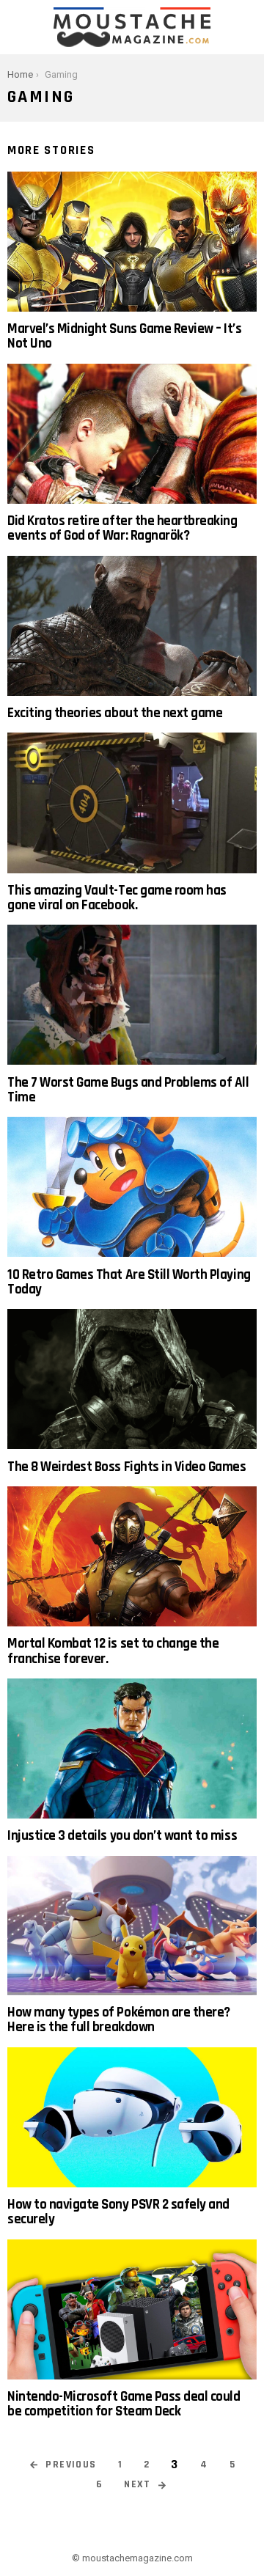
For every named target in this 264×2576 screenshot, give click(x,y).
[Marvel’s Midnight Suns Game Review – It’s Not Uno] (132, 242)
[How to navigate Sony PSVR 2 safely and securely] (132, 2117)
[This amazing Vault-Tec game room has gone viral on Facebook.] (132, 803)
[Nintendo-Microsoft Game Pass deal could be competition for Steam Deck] (132, 2309)
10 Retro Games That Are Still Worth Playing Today (129, 1282)
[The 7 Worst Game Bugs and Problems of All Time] (132, 995)
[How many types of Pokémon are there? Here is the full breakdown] (132, 1926)
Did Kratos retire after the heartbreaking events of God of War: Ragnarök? (122, 528)
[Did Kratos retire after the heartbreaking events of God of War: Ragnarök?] (132, 434)
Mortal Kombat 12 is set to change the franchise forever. (113, 1651)
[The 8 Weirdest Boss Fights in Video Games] (132, 1379)
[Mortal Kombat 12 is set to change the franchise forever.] (132, 1556)
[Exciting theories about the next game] (132, 626)
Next (137, 2484)
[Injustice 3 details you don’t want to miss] (132, 1748)
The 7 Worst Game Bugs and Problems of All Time (128, 1090)
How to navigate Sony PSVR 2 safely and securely (118, 2212)
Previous (71, 2465)
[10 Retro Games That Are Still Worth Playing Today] (132, 1187)
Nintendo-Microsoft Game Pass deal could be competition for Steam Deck (124, 2404)
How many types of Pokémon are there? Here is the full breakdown (119, 2020)
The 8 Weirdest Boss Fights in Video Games (127, 1467)
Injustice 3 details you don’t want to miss (122, 1836)
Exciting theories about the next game (115, 713)
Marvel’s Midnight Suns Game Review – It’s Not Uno (125, 336)
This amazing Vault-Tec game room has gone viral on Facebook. (117, 898)
